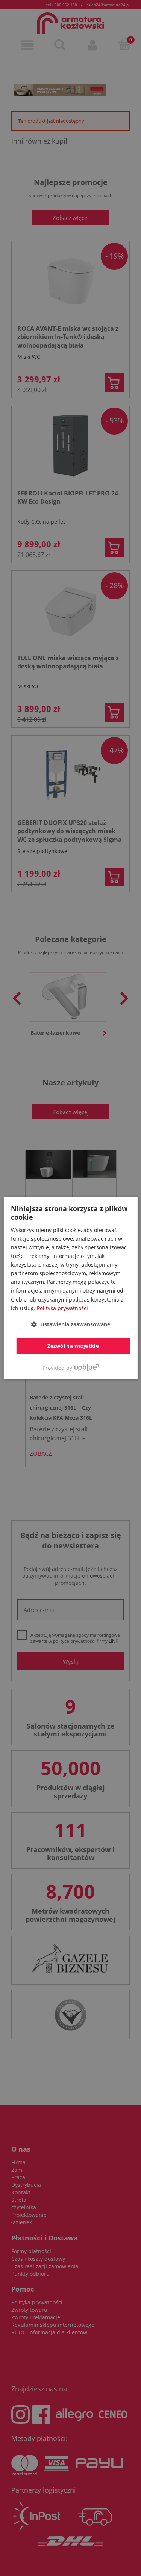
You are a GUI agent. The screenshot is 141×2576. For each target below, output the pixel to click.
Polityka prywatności (62, 1308)
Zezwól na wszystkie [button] (73, 1346)
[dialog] (70, 1288)
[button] (71, 1324)
